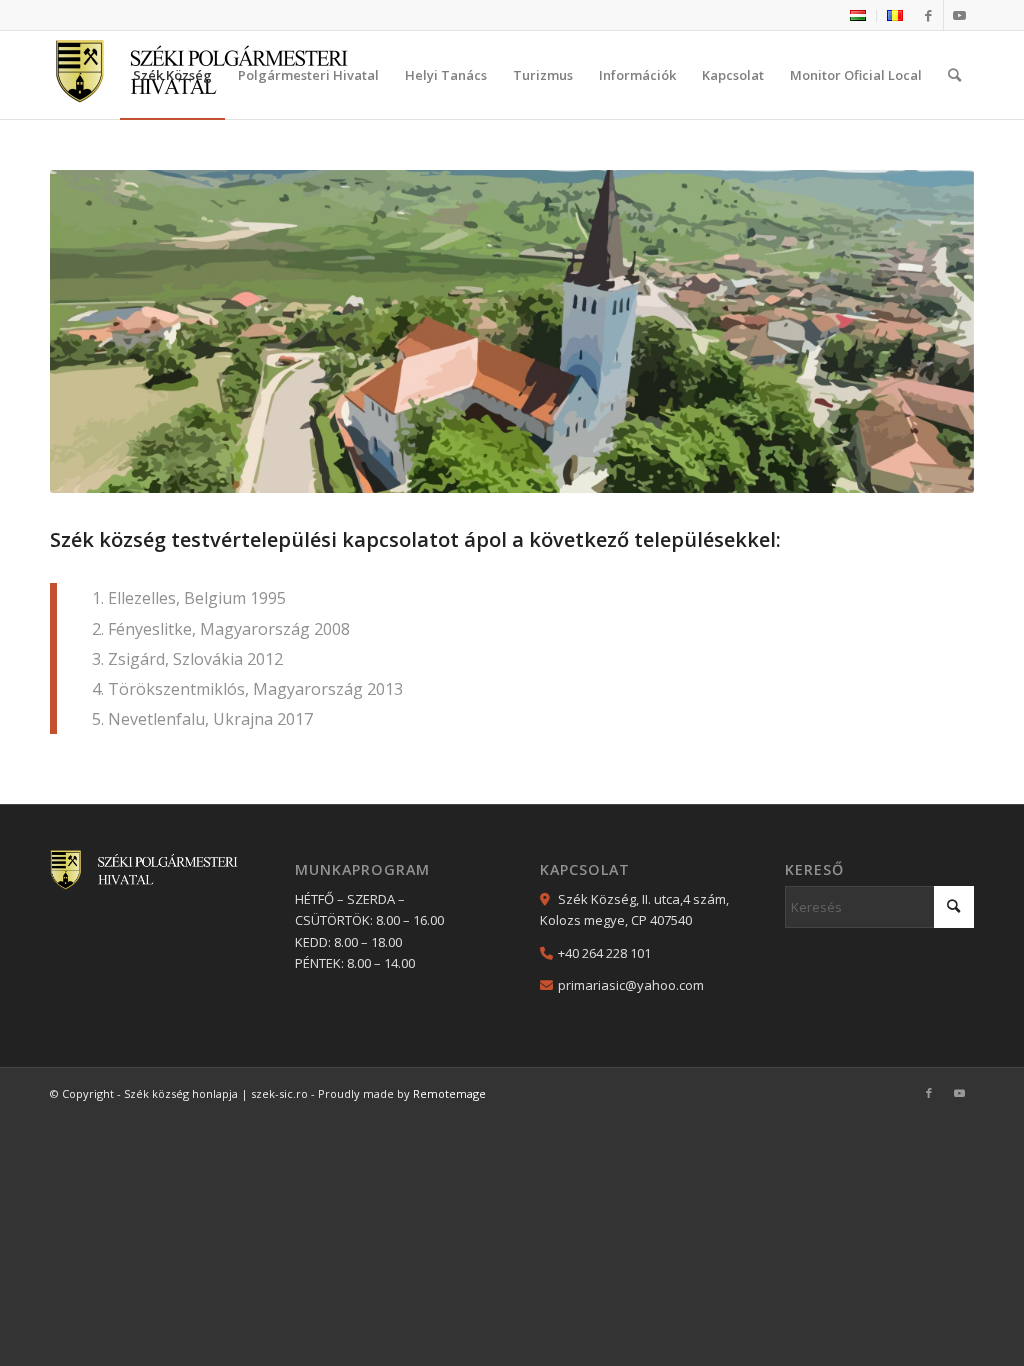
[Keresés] (954, 75)
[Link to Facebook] (928, 15)
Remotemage (449, 1093)
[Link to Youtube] (959, 15)
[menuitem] (858, 16)
